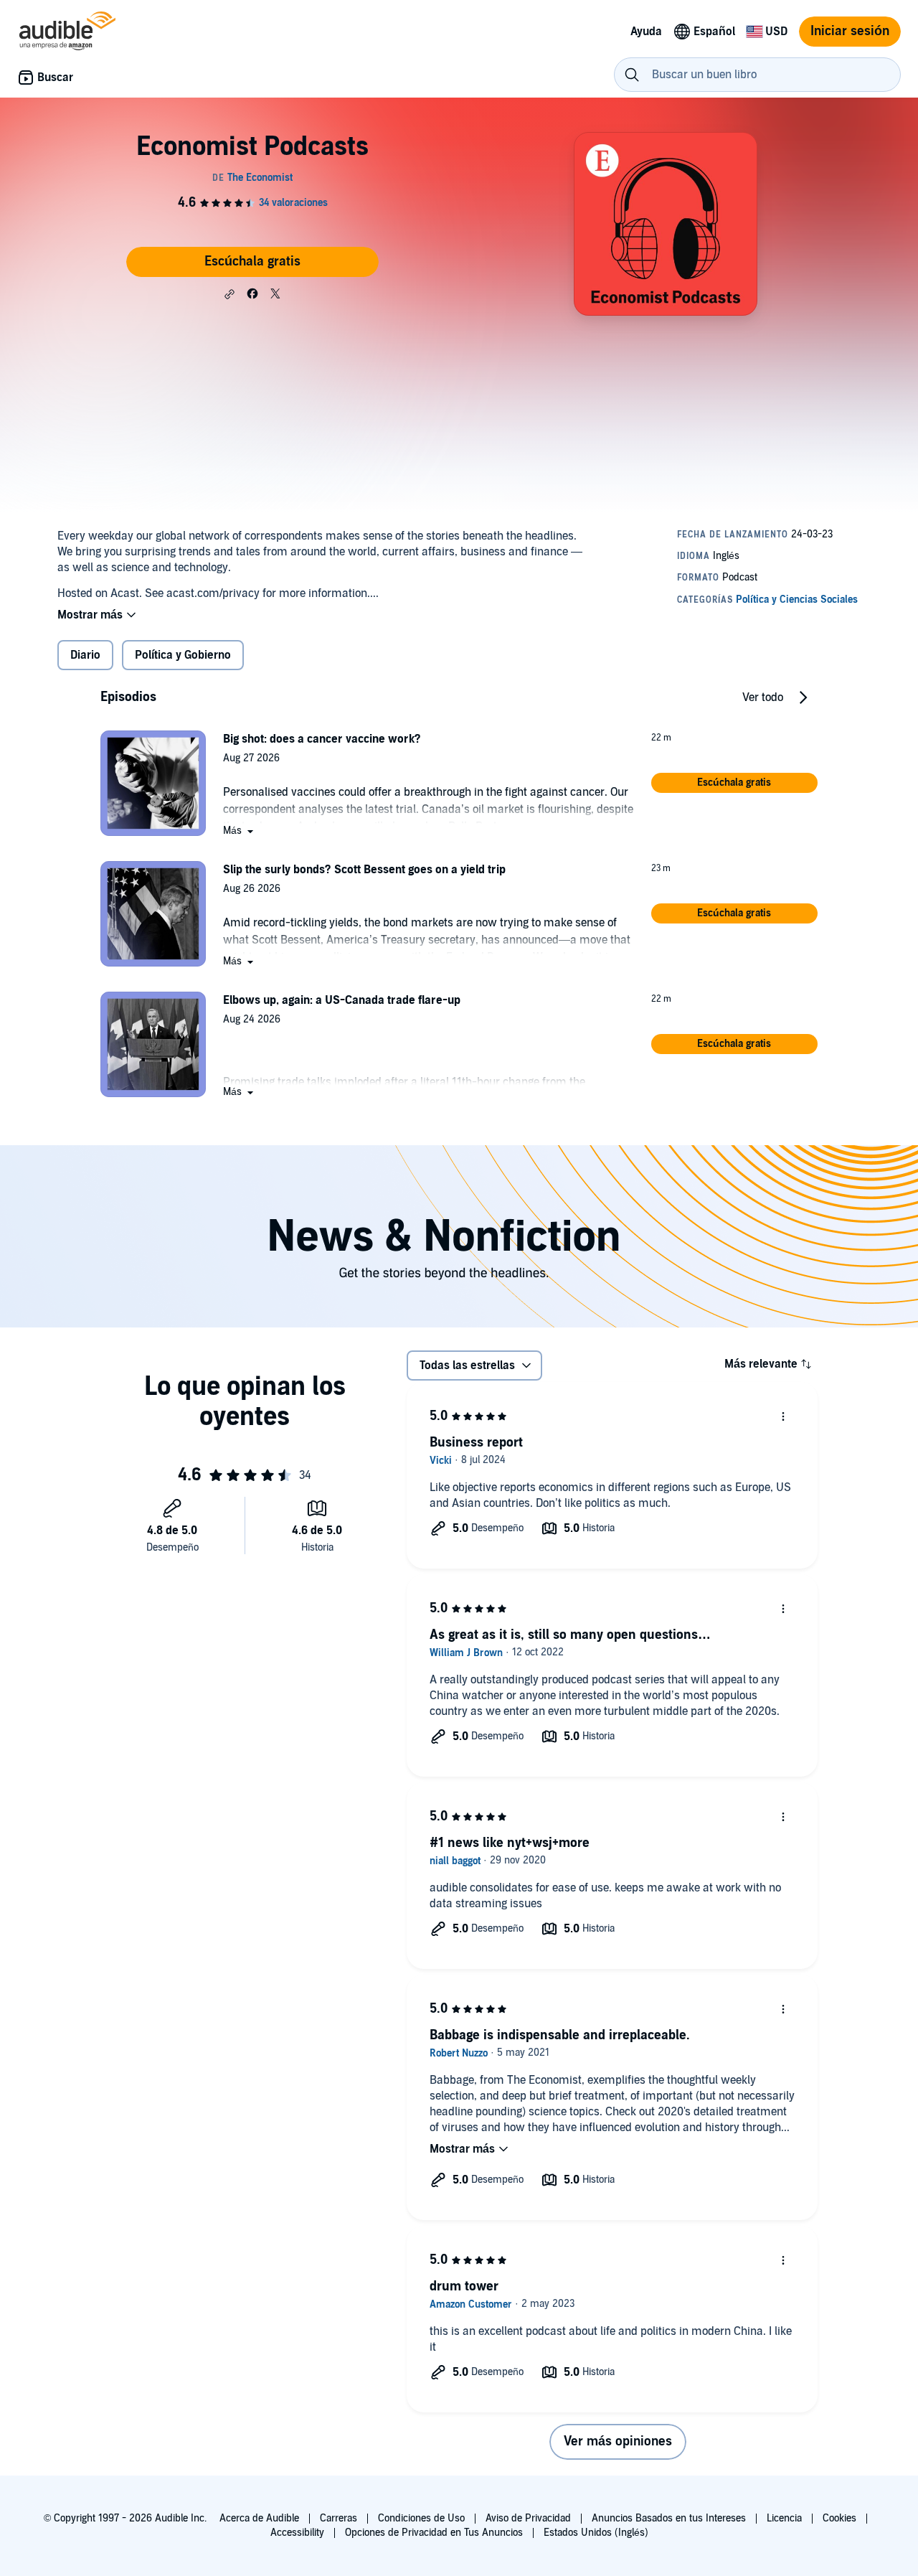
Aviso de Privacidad (528, 2518)
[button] (229, 294)
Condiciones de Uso (421, 2518)
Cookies (839, 2518)
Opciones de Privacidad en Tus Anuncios (434, 2533)
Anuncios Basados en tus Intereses (669, 2518)
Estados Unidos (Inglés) (596, 2533)
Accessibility (297, 2533)
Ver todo (763, 697)
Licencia (784, 2518)
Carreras (339, 2518)
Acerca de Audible (259, 2518)
